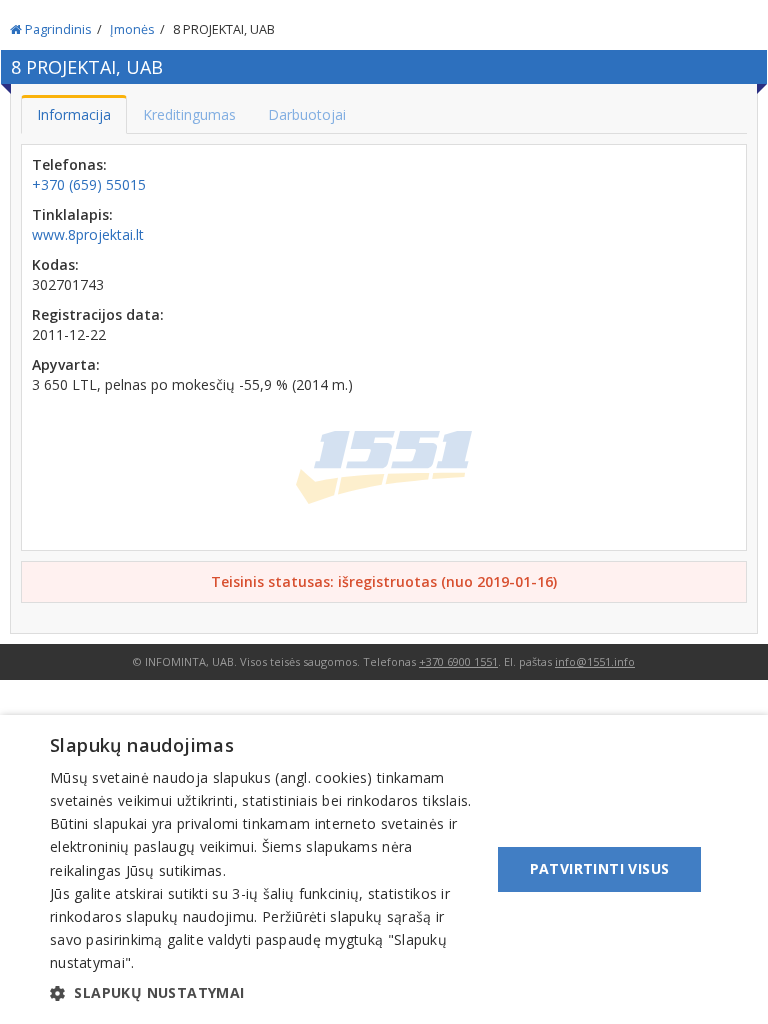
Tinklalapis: (72, 214)
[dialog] (384, 869)
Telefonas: (69, 164)
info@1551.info (595, 661)
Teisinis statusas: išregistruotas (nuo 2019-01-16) (384, 581)
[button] (264, 993)
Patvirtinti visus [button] (600, 868)
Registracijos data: (98, 314)
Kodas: (55, 264)
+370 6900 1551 (458, 661)
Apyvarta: (66, 364)
